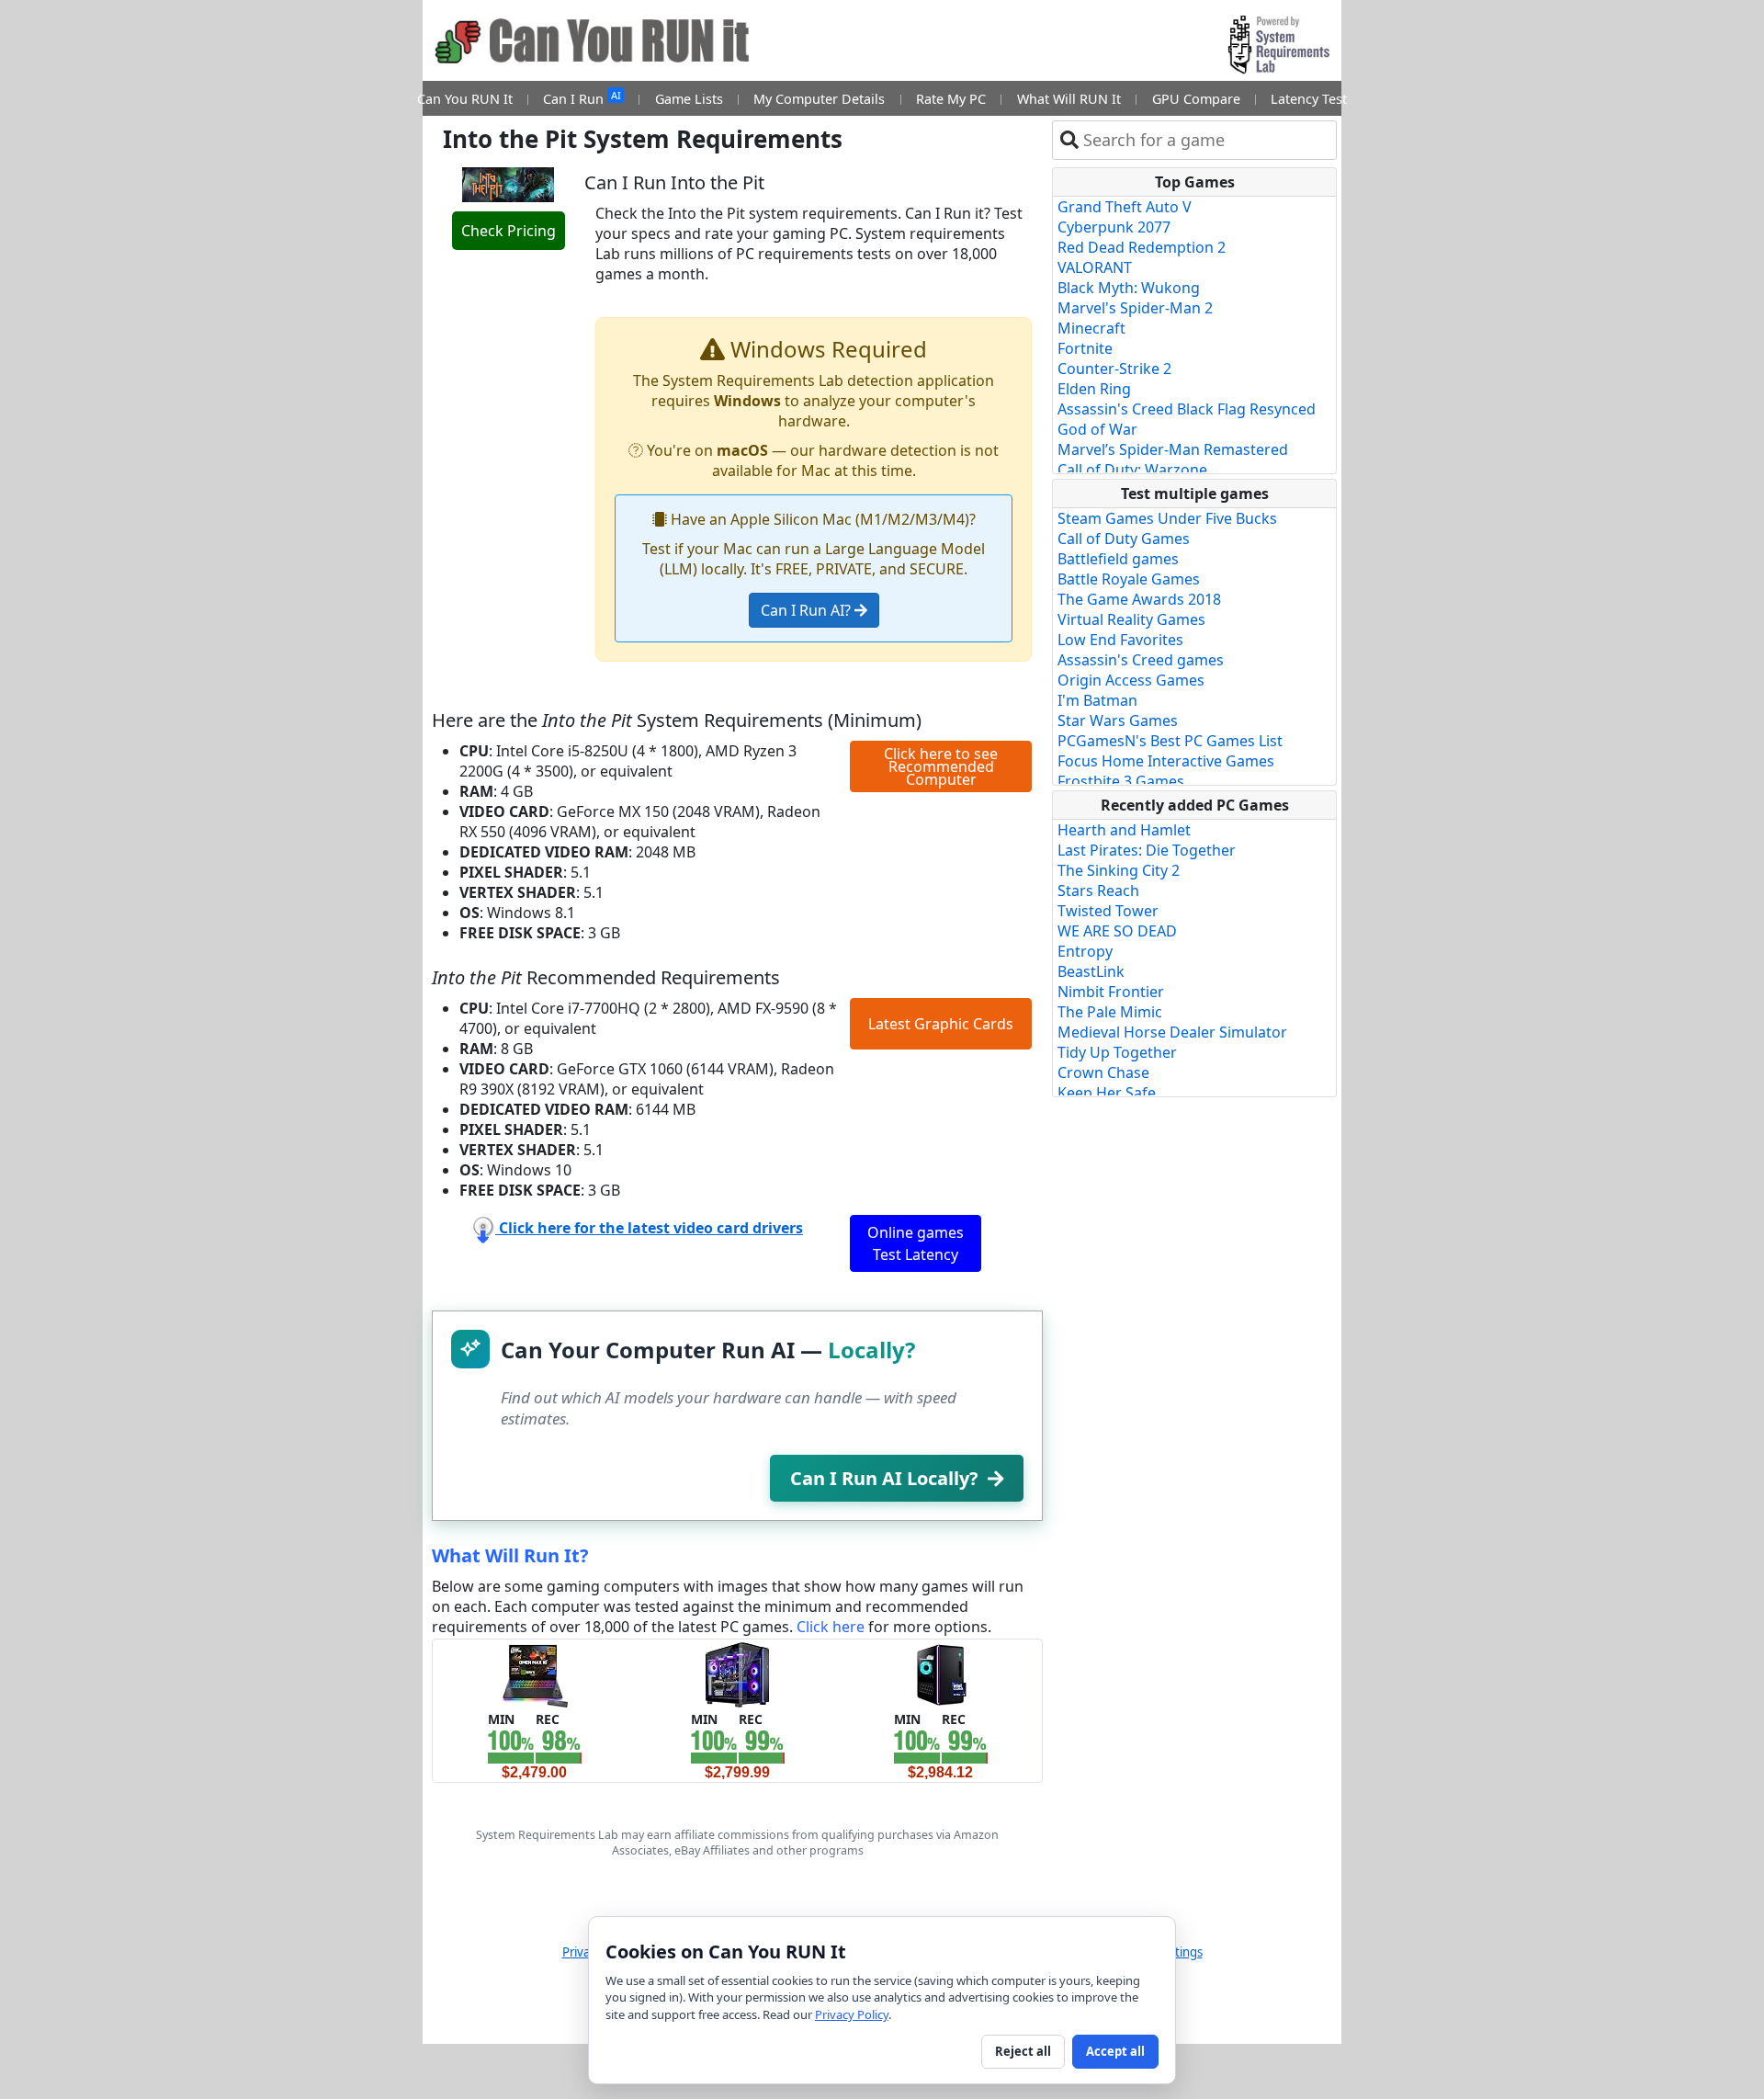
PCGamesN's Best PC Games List (1170, 741)
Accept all (1115, 2051)
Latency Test (1309, 99)
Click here (831, 1627)
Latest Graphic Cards (941, 1024)
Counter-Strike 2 (1114, 369)
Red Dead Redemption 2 (1142, 247)
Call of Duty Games (1124, 539)
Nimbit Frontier (1111, 992)
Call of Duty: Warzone (1132, 470)
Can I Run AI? (808, 610)
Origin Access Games (1131, 680)
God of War (1097, 429)
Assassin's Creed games (1141, 660)
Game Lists (689, 99)
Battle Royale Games (1129, 579)
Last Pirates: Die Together (1147, 850)
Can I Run (582, 98)
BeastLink (1091, 971)
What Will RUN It (1069, 99)
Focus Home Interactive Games (1166, 761)
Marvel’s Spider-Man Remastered (1173, 449)
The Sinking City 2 (1119, 870)
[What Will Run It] (534, 1674)
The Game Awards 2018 (1139, 599)
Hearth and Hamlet (1124, 830)
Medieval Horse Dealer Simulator (1172, 1032)
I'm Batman (1097, 700)
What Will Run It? (510, 1555)
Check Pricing (509, 231)
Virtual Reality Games (1131, 619)
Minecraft (1091, 328)
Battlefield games (1118, 559)
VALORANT (1095, 267)
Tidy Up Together (1117, 1052)
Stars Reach (1098, 891)
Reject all (1023, 2051)
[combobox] (1206, 140)
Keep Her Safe (1107, 1093)
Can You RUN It (465, 99)
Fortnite (1085, 348)
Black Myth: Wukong (1129, 288)
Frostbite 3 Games (1121, 781)
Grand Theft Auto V (1125, 207)
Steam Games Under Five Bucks (1167, 518)
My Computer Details (819, 99)
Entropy (1085, 951)
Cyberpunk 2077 (1114, 227)
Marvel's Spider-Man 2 (1135, 308)
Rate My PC (951, 99)
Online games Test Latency (916, 1243)
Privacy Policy (852, 2014)
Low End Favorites (1120, 640)
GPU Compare (1196, 99)
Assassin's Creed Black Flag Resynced (1187, 409)
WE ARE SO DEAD (1117, 931)
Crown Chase (1103, 1072)
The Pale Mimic (1110, 1012)
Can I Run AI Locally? (884, 1478)
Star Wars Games (1118, 720)
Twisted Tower (1108, 911)
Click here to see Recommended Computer (941, 766)
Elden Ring (1094, 389)
